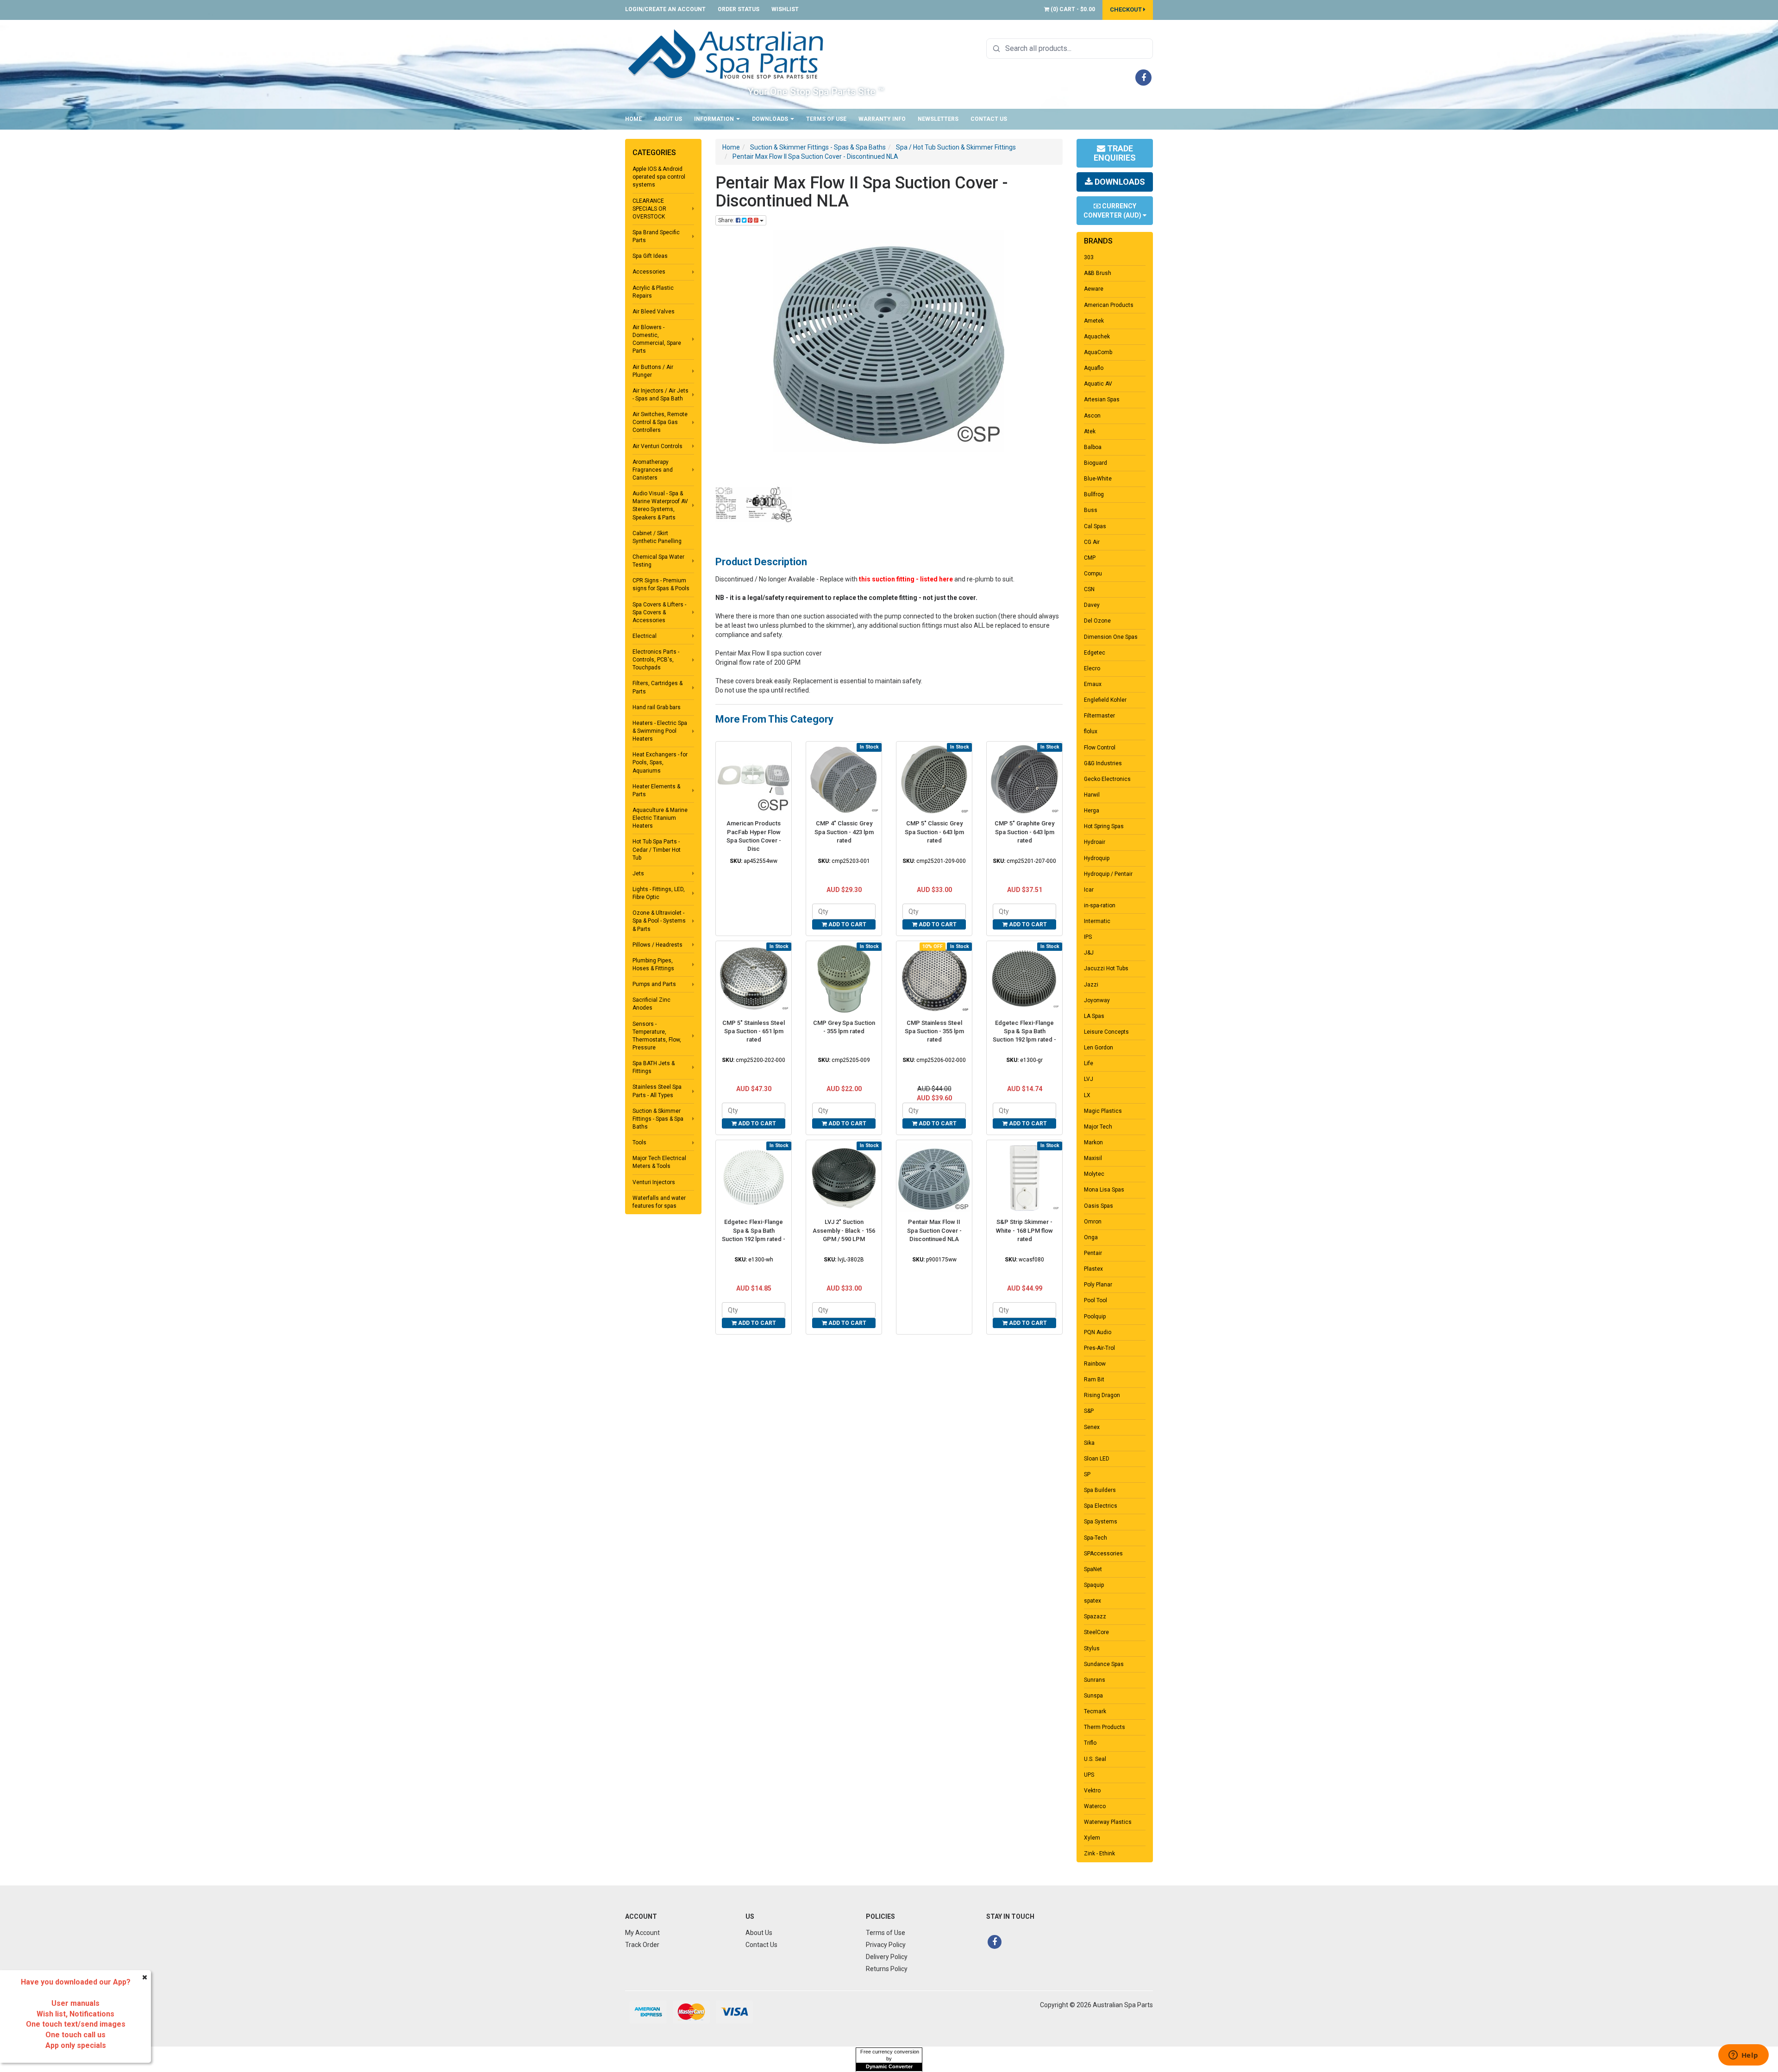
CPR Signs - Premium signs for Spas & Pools (661, 584)
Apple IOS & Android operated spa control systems (659, 177)
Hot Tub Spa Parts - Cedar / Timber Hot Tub (657, 849)
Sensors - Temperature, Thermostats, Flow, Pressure (657, 1036)
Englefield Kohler (1105, 700)
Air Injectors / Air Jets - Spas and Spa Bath (660, 395)
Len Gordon (1099, 1048)
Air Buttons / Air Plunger (653, 371)
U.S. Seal (1095, 1759)
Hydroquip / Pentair (1108, 874)
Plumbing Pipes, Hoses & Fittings (653, 964)
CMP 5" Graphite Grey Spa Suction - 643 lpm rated (1024, 832)
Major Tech (1098, 1127)
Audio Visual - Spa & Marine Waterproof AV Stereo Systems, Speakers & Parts (660, 505)
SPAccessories (1103, 1554)
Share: (727, 220)
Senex (1092, 1427)
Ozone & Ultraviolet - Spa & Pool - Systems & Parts (659, 921)
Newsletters (938, 119)
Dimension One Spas (1111, 637)
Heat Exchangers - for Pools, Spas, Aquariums (660, 762)
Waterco (1095, 1806)
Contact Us (989, 119)
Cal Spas (1095, 526)
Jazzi (1091, 985)
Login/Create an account (665, 9)
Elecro (1092, 668)
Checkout (1127, 9)
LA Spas (1094, 1016)
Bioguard (1096, 463)
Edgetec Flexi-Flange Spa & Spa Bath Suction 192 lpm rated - (1024, 1031)
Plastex (1093, 1269)
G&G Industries (1103, 763)
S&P (1089, 1411)
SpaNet (1093, 1569)
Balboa (1093, 447)
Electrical (645, 636)
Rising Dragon (1102, 1395)
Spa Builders (1100, 1490)
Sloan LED (1097, 1459)
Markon (1093, 1142)
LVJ (1089, 1079)
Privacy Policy (886, 1945)
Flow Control (1100, 748)
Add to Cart (847, 924)
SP (1087, 1474)
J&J (1089, 953)
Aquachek (1097, 337)
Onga (1091, 1237)
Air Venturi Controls (657, 446)
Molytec (1094, 1174)
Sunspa (1093, 1696)
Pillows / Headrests (657, 945)
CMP (1090, 558)
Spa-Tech (1096, 1538)
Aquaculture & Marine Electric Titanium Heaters (660, 818)
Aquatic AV (1098, 384)
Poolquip (1095, 1317)
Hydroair (1095, 842)
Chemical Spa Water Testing (658, 561)
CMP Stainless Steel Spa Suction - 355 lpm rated (934, 1031)
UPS (1089, 1775)
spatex (1092, 1601)
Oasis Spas (1099, 1206)
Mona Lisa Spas (1104, 1190)
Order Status (739, 9)
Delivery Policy (887, 1957)
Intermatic (1097, 921)
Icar (1089, 890)
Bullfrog (1094, 494)
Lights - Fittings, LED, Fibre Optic (659, 893)
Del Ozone (1097, 621)
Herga (1092, 811)
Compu (1093, 574)
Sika (1089, 1443)
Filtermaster (1099, 716)
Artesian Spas (1102, 399)
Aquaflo (1094, 368)
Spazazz (1095, 1616)
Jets (638, 874)
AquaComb (1098, 352)
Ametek (1094, 321)
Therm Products (1105, 1727)
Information (715, 119)
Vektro (1092, 1791)
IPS (1088, 937)
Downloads (771, 119)
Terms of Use (826, 119)
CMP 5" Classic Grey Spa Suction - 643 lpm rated (934, 832)
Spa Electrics (1101, 1506)
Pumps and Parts (654, 984)
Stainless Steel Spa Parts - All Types (657, 1091)
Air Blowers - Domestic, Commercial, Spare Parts (657, 339)
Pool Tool (1096, 1300)
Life (1089, 1063)
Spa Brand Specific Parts (656, 236)
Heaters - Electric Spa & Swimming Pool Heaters (660, 731)
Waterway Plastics (1108, 1822)
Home (633, 119)
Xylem (1092, 1838)
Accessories (649, 272)
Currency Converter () (1113, 211)
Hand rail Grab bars (657, 707)
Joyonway (1097, 1000)
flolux (1091, 731)
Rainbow (1095, 1364)
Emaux (1093, 684)
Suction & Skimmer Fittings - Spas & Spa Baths (658, 1119)
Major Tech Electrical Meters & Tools (659, 1162)
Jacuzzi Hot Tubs (1106, 968)
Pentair (1093, 1253)
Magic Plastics (1103, 1111)
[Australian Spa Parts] (726, 54)
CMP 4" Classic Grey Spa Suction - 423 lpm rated (844, 832)
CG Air (1092, 542)
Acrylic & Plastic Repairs (653, 292)
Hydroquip (1097, 858)
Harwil (1092, 795)
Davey (1092, 605)
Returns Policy (887, 1969)
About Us (668, 119)
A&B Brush (1098, 273)
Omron (1093, 1222)
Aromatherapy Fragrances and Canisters (653, 470)
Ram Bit (1094, 1379)
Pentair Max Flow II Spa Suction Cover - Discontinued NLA (934, 1230)
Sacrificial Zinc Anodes (651, 1004)
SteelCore (1096, 1632)
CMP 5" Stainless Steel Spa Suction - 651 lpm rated (754, 1031)
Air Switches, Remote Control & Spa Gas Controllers (660, 422)
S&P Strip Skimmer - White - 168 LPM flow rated (1024, 1230)
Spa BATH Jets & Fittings (654, 1067)
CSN (1089, 589)
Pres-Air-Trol (1099, 1348)
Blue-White (1098, 479)
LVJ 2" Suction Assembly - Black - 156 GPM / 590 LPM (844, 1230)
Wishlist (785, 9)
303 (1089, 257)
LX (1087, 1095)
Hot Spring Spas (1104, 826)
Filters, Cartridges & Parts (657, 687)
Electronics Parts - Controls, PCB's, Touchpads (656, 660)
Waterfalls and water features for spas (659, 1202)
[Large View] (754, 504)
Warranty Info (882, 119)
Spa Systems (1101, 1522)
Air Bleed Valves (654, 312)
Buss (1091, 510)
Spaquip (1094, 1585)
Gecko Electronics (1107, 779)
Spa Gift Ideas (650, 256)
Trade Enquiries (1115, 153)
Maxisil (1093, 1158)
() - (1072, 9)
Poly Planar (1098, 1285)
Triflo (1090, 1743)
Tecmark (1095, 1711)
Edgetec (1095, 653)
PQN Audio (1098, 1332)
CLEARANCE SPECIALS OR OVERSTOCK (649, 209)
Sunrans (1095, 1680)
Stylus (1092, 1648)
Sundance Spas (1104, 1664)
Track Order (642, 1945)
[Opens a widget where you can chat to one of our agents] (1743, 2056)
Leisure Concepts (1106, 1032)
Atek (1090, 431)
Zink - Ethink (1099, 1854)
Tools (639, 1142)
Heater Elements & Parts (656, 790)
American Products (1109, 305)
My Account (642, 1933)
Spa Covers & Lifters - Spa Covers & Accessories (659, 612)
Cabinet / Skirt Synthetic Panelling (657, 537)
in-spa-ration (1100, 905)
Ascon (1092, 416)
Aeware (1094, 289)
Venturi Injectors (654, 1182)
